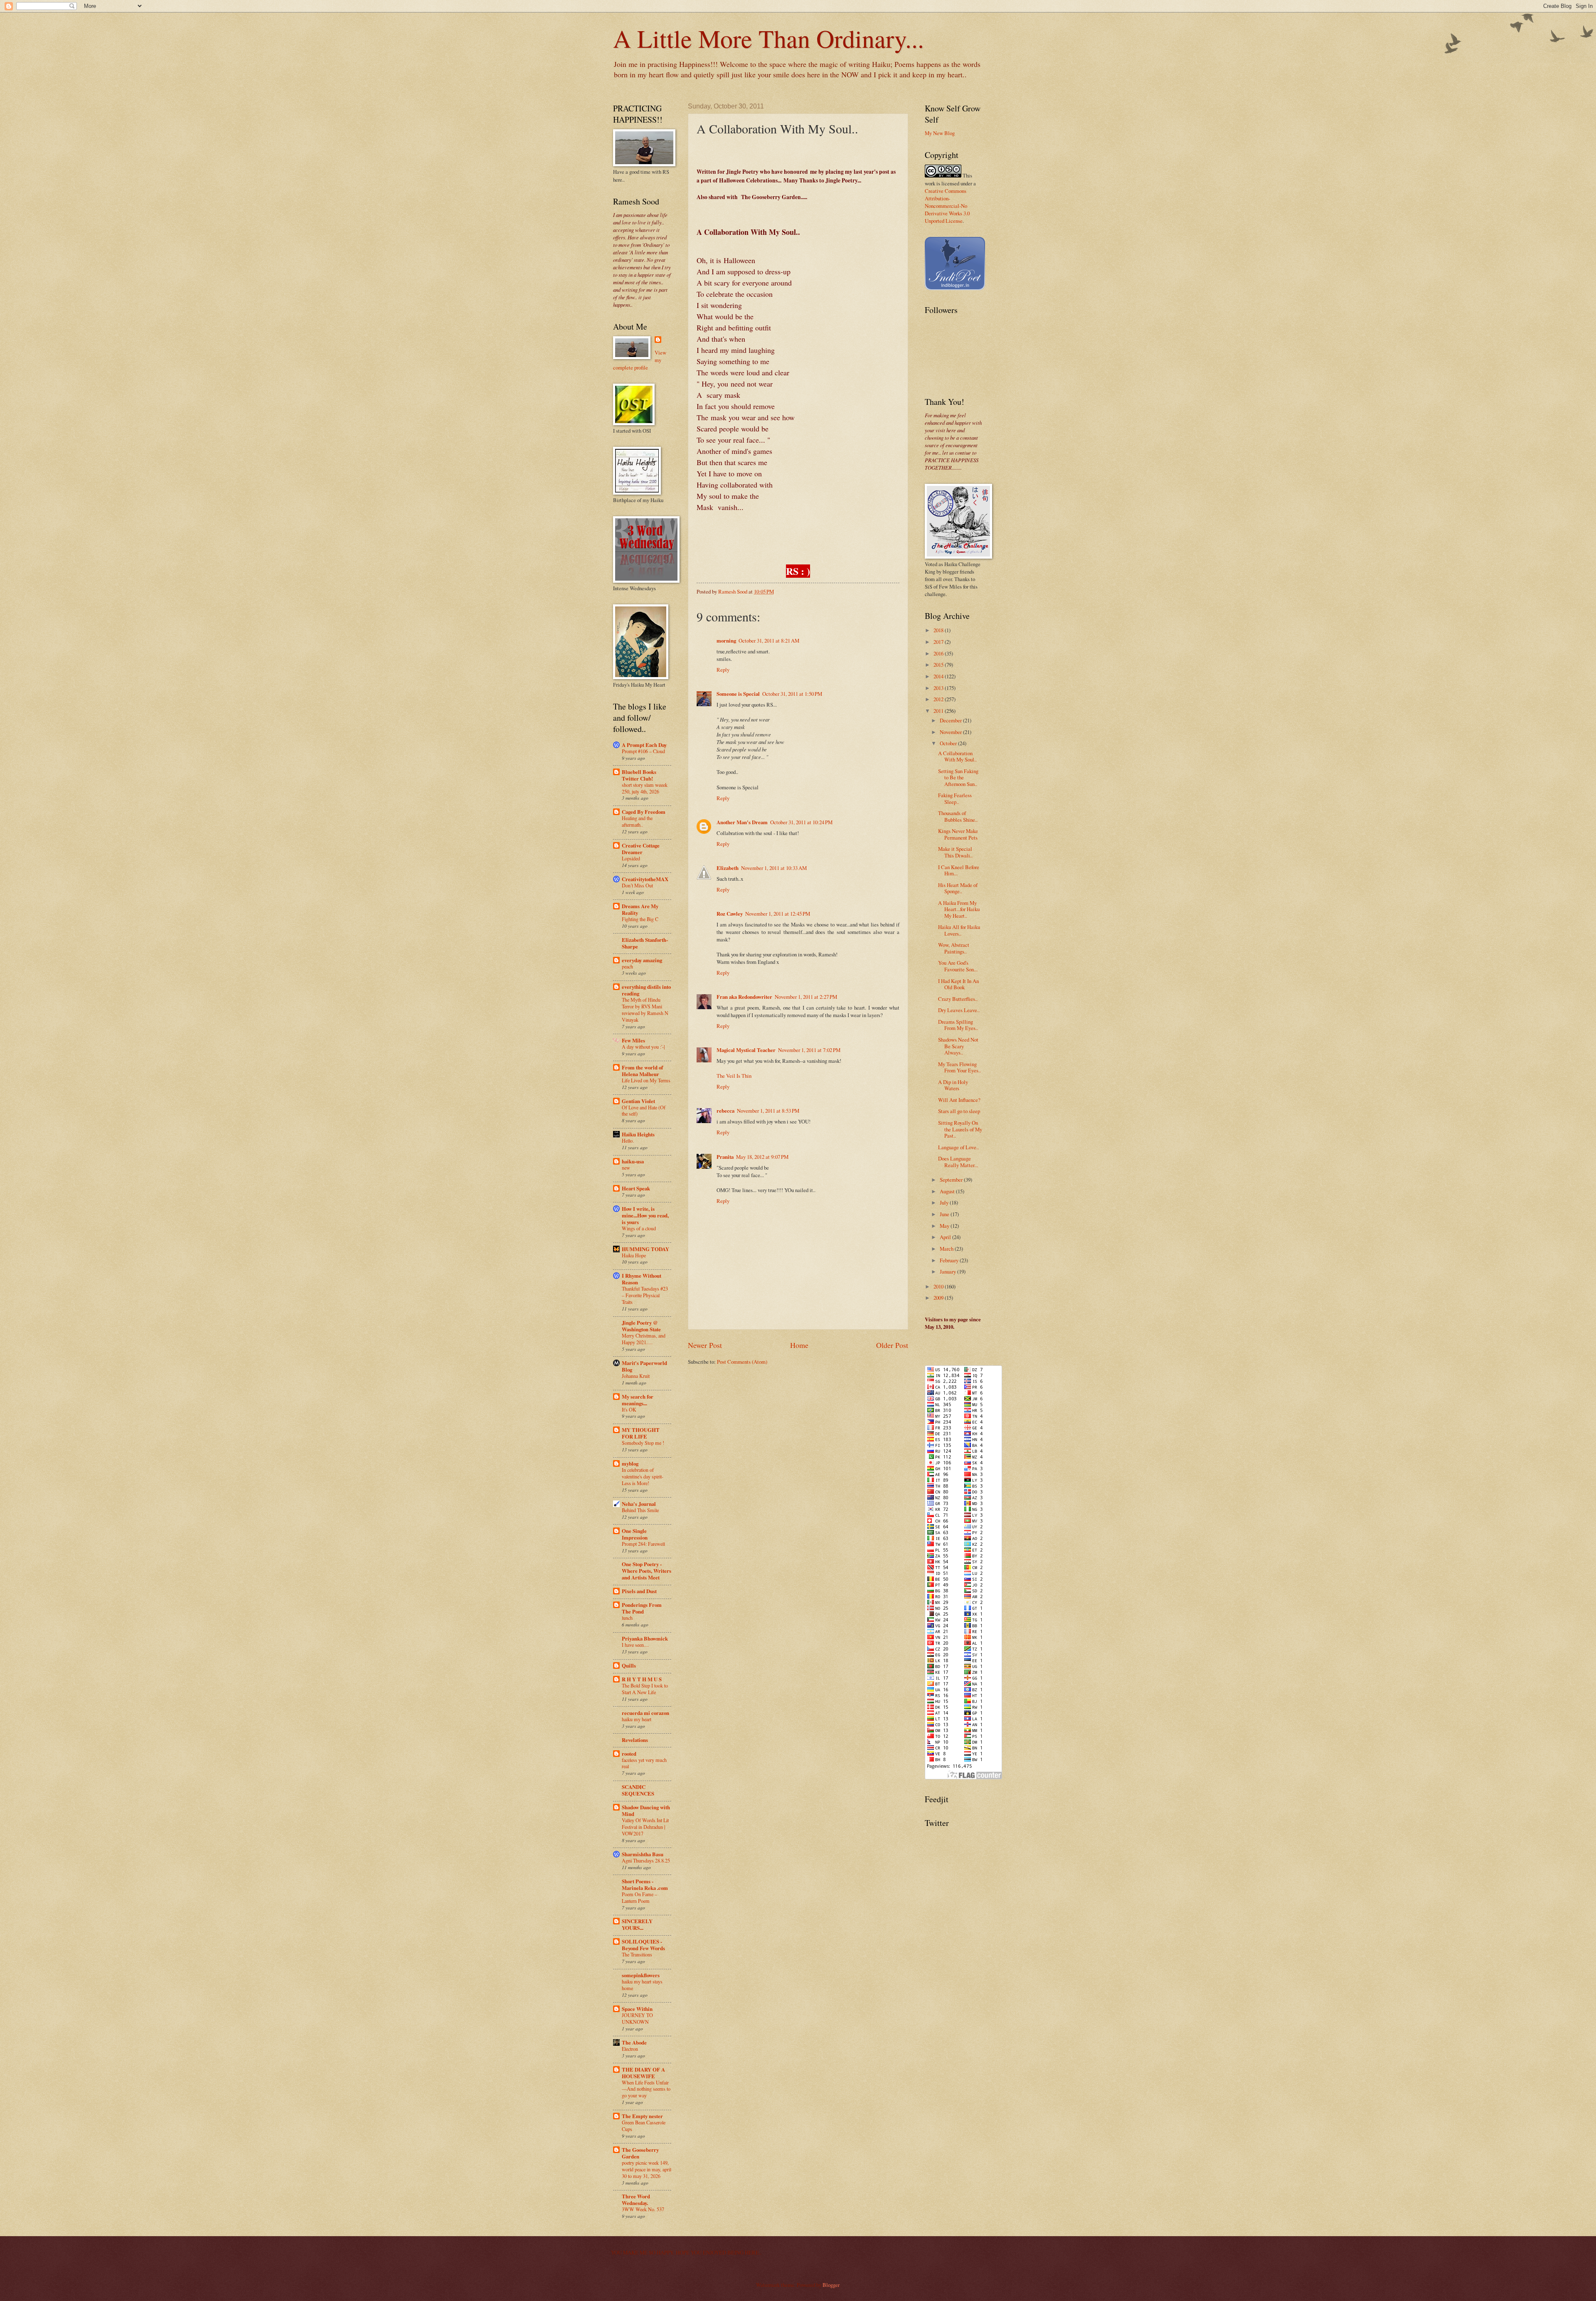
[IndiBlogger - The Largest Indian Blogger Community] (955, 288)
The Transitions (637, 1954)
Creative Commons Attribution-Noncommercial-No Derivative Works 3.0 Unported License (947, 206)
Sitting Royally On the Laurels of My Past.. (960, 1129)
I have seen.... (635, 1645)
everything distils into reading (646, 990)
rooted (629, 1754)
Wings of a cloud (639, 1228)
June (945, 1214)
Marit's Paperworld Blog (644, 1366)
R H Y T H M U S (642, 1679)
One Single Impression (635, 1534)
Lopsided (631, 858)
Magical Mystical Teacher (746, 1050)
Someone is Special (738, 694)
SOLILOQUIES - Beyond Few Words (643, 1945)
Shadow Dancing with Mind (646, 1811)
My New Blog (940, 133)
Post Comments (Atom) (742, 1362)
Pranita (725, 1157)
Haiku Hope (634, 1255)
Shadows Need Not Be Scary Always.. (958, 1046)
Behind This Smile (640, 1510)
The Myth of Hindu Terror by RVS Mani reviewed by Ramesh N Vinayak (645, 1010)
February (950, 1260)
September (952, 1180)
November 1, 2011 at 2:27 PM (806, 997)
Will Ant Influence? (959, 1100)
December (951, 720)
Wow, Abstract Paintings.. (954, 948)
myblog (630, 1463)
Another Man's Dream (742, 822)
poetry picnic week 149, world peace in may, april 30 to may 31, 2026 (647, 2169)
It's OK (629, 1409)
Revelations (635, 1740)
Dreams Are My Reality (640, 909)
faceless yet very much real (644, 1763)
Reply (723, 670)
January (948, 1271)
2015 (939, 665)
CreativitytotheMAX (645, 879)
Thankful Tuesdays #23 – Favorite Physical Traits (645, 1295)
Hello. (628, 1141)
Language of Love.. (958, 1147)
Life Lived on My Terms (646, 1080)
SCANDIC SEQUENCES (638, 1790)
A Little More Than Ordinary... (768, 38)
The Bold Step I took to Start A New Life (645, 1689)
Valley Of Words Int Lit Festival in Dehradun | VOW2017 (645, 1827)
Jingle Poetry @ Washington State (641, 1326)
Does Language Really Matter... (958, 1162)
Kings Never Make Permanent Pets (958, 834)
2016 (939, 653)
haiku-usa (633, 1161)
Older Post (892, 1345)
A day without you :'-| (643, 1047)
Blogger (831, 2285)
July (945, 1202)
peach (627, 966)
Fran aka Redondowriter (744, 997)
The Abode (634, 2042)
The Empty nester (642, 2116)
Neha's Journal (639, 1504)
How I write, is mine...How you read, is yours (645, 1215)
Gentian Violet (638, 1101)
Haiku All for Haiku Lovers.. (959, 930)
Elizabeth (728, 868)
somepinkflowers (641, 1975)
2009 (939, 1298)
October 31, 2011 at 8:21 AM (769, 641)
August (948, 1191)
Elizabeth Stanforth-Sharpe (645, 943)
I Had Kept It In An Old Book (958, 984)
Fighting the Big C (640, 919)
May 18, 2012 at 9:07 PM (762, 1157)
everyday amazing (642, 960)
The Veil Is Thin (734, 1076)
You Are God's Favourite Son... (958, 966)
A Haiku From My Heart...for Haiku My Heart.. (959, 909)
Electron (630, 2049)
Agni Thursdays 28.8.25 (646, 1860)
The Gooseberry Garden (640, 2153)
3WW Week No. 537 (643, 2209)
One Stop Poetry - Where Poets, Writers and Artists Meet (647, 1571)
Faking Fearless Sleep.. (955, 798)
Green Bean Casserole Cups (644, 2126)
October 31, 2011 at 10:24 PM (801, 822)
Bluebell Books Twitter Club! (639, 775)
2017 (939, 642)
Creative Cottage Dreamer (641, 849)
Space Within (637, 2009)
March (947, 1249)
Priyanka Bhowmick (645, 1638)
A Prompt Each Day (644, 745)
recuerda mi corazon (645, 1713)
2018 (939, 630)
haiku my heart (637, 1719)
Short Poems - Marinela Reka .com (645, 1885)
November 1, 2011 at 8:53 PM (768, 1111)
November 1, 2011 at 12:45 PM (778, 914)
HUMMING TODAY (645, 1249)
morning (726, 641)
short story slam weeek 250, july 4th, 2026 (645, 788)
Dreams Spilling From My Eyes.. (958, 1025)
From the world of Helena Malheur (642, 1071)
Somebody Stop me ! (643, 1443)
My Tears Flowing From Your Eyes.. (959, 1067)
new (626, 1168)
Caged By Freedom (644, 812)
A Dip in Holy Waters (953, 1085)
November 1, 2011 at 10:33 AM (774, 868)
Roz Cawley (730, 914)
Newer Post (705, 1345)
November (951, 732)
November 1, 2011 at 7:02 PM (809, 1050)
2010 (939, 1286)
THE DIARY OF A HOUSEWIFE (643, 2073)
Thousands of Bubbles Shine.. (958, 816)
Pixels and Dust (639, 1591)
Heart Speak (636, 1188)
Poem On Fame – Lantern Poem (639, 1897)
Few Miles (633, 1040)
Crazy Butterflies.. (958, 999)
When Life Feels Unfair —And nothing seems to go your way (646, 2089)
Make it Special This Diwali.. (955, 852)
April (946, 1237)
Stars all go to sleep (959, 1111)
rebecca (725, 1111)
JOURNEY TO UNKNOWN (637, 2018)
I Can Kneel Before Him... (959, 870)
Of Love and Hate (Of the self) (644, 1111)
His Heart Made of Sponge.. (958, 888)
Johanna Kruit (636, 1376)
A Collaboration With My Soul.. (957, 756)
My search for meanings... (638, 1400)
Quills (629, 1665)
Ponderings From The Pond (642, 1608)
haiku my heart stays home (642, 1985)
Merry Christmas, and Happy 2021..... (644, 1339)
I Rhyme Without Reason (642, 1279)
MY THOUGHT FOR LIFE (641, 1433)
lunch (627, 1618)
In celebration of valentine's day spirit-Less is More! (643, 1476)
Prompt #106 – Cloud (643, 751)
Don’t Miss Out (637, 885)
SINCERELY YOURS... (637, 1924)
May (945, 1226)
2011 (939, 711)
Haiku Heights (638, 1134)
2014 (939, 676)
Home (799, 1345)
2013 (939, 688)
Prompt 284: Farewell (643, 1544)
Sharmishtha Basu (643, 1854)
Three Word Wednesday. (636, 2200)
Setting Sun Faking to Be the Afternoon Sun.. (958, 777)
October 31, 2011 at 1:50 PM (792, 694)
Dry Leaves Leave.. (959, 1010)
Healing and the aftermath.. (637, 821)
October (949, 743)
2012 (939, 699)
